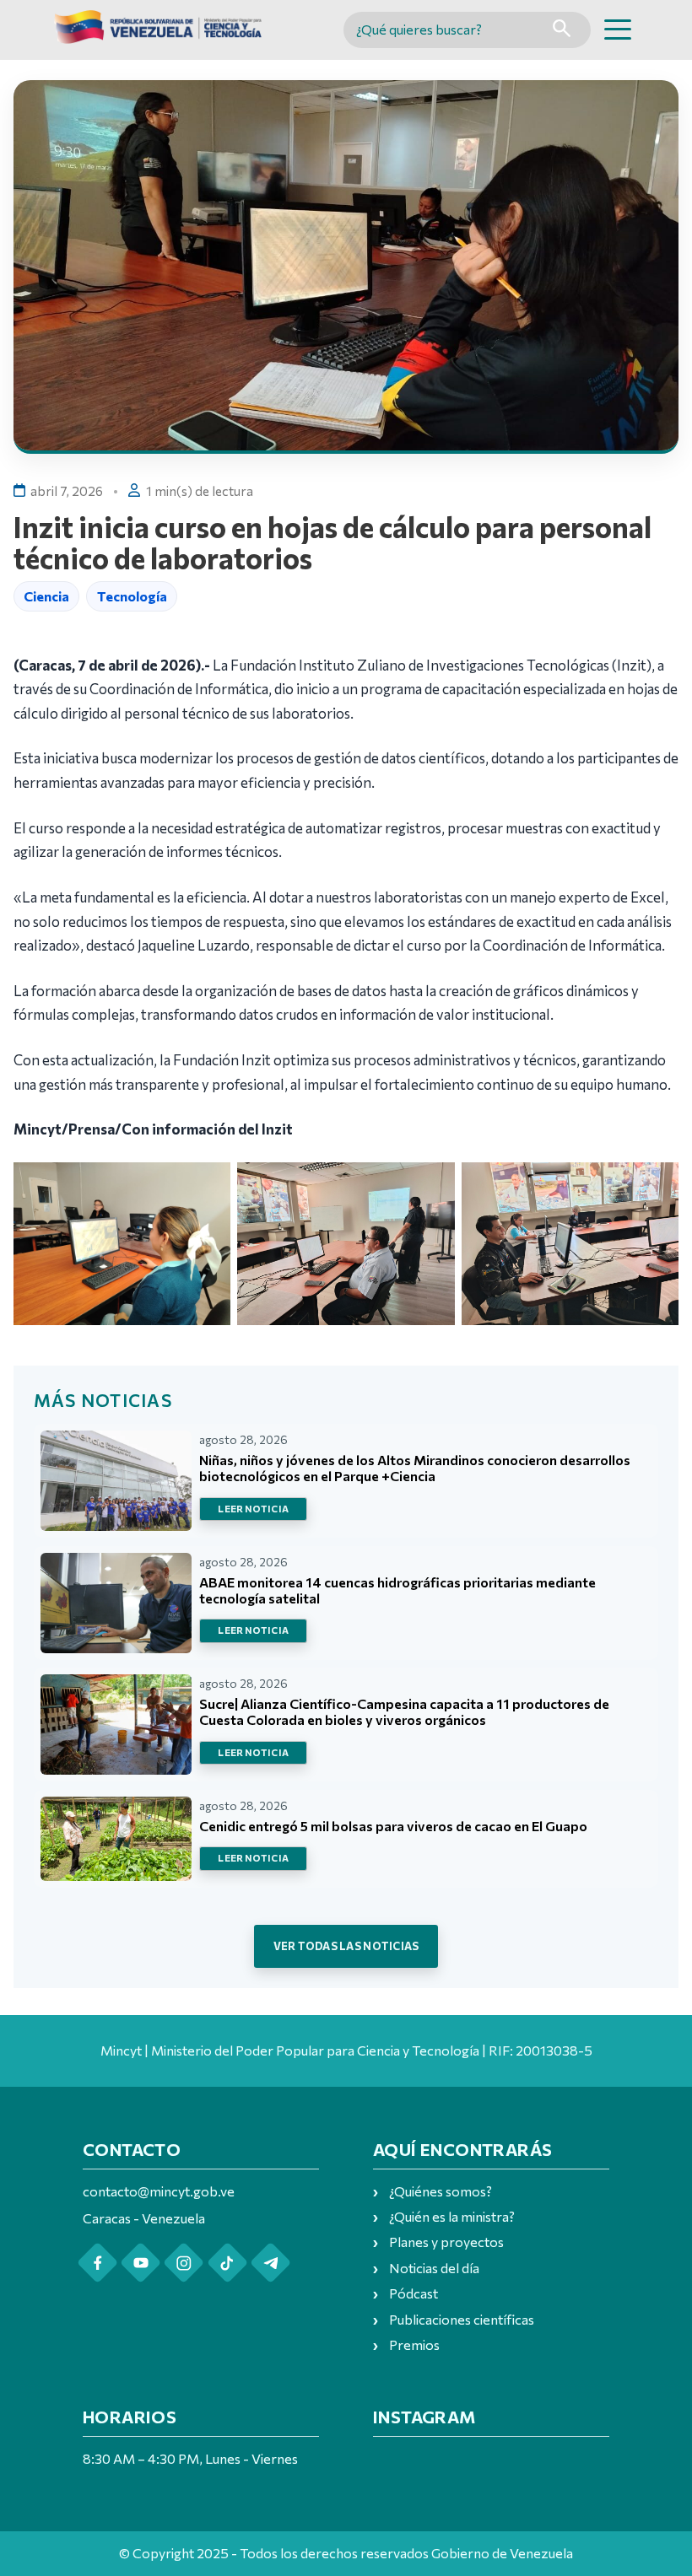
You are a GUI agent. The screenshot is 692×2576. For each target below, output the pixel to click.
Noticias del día (434, 2268)
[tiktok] (227, 2263)
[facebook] (97, 2263)
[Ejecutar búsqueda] (562, 30)
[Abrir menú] (618, 30)
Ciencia (46, 596)
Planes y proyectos (446, 2242)
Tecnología (132, 596)
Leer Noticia (253, 1509)
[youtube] (141, 2263)
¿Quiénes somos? (441, 2191)
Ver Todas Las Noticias (346, 1946)
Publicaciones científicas (462, 2319)
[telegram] (270, 2263)
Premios (414, 2344)
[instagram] (184, 2263)
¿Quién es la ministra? (452, 2216)
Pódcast (414, 2293)
